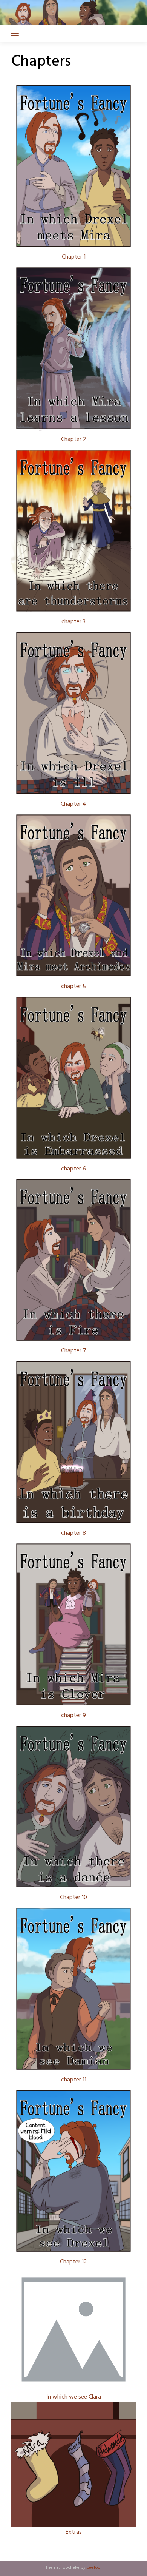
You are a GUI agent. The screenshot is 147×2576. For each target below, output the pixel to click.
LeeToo (94, 2568)
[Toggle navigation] (15, 33)
